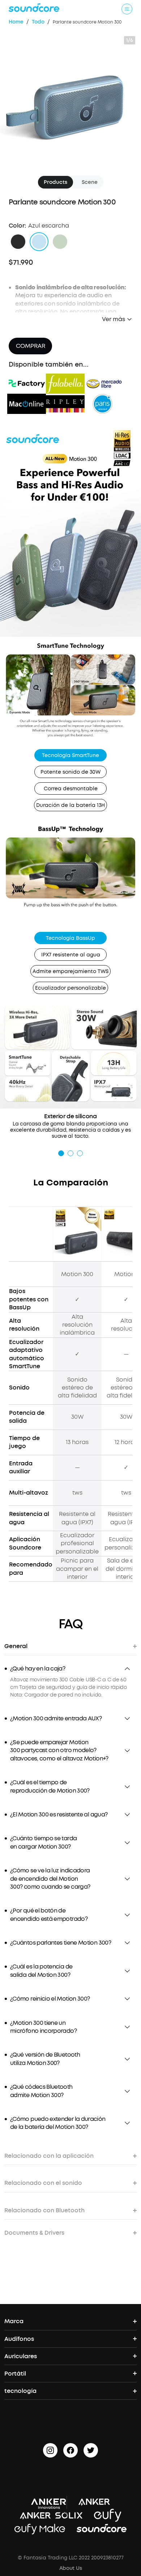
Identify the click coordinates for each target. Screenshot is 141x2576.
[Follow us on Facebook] (70, 2450)
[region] (70, 1687)
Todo (38, 22)
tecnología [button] (20, 2391)
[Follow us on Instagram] (50, 2450)
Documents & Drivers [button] (34, 2233)
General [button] (16, 1646)
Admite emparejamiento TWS (70, 971)
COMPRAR (31, 346)
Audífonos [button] (19, 2339)
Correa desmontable (71, 789)
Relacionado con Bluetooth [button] (44, 2210)
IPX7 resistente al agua (71, 955)
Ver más (114, 319)
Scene (90, 182)
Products (55, 182)
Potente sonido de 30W (70, 772)
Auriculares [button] (21, 2356)
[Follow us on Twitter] (91, 2450)
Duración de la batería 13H (70, 805)
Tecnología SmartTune (70, 755)
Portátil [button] (15, 2374)
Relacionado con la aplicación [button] (49, 2156)
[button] (18, 242)
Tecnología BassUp (70, 938)
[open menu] (127, 9)
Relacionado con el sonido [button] (43, 2183)
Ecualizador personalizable (70, 988)
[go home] (34, 8)
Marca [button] (14, 2321)
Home (16, 22)
